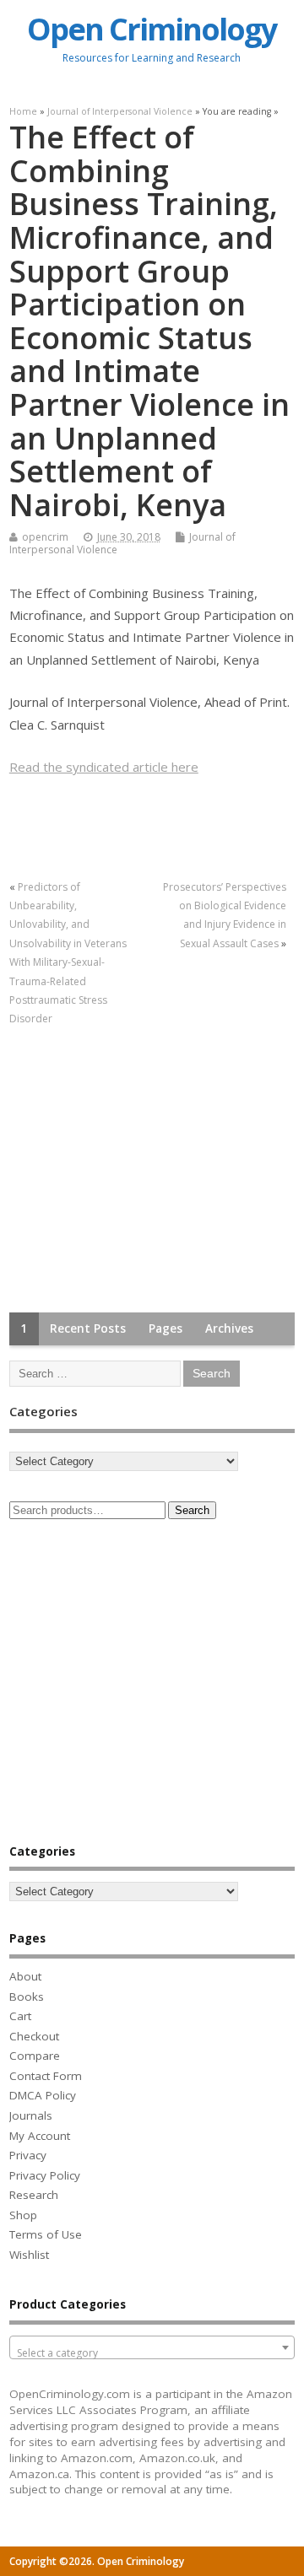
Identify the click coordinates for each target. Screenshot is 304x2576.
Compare (35, 2056)
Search (192, 1510)
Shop (23, 2215)
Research (34, 2195)
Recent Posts (88, 1328)
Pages (166, 1328)
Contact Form (46, 2076)
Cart (20, 2016)
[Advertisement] (136, 1171)
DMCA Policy (43, 2095)
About (25, 1976)
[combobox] (152, 2347)
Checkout (34, 2036)
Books (27, 1997)
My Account (40, 2136)
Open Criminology (152, 29)
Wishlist (29, 2255)
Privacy (28, 2155)
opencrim (45, 537)
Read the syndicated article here (104, 767)
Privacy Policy (45, 2175)
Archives (229, 1328)
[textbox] (152, 2353)
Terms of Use (46, 2234)
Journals (31, 2115)
